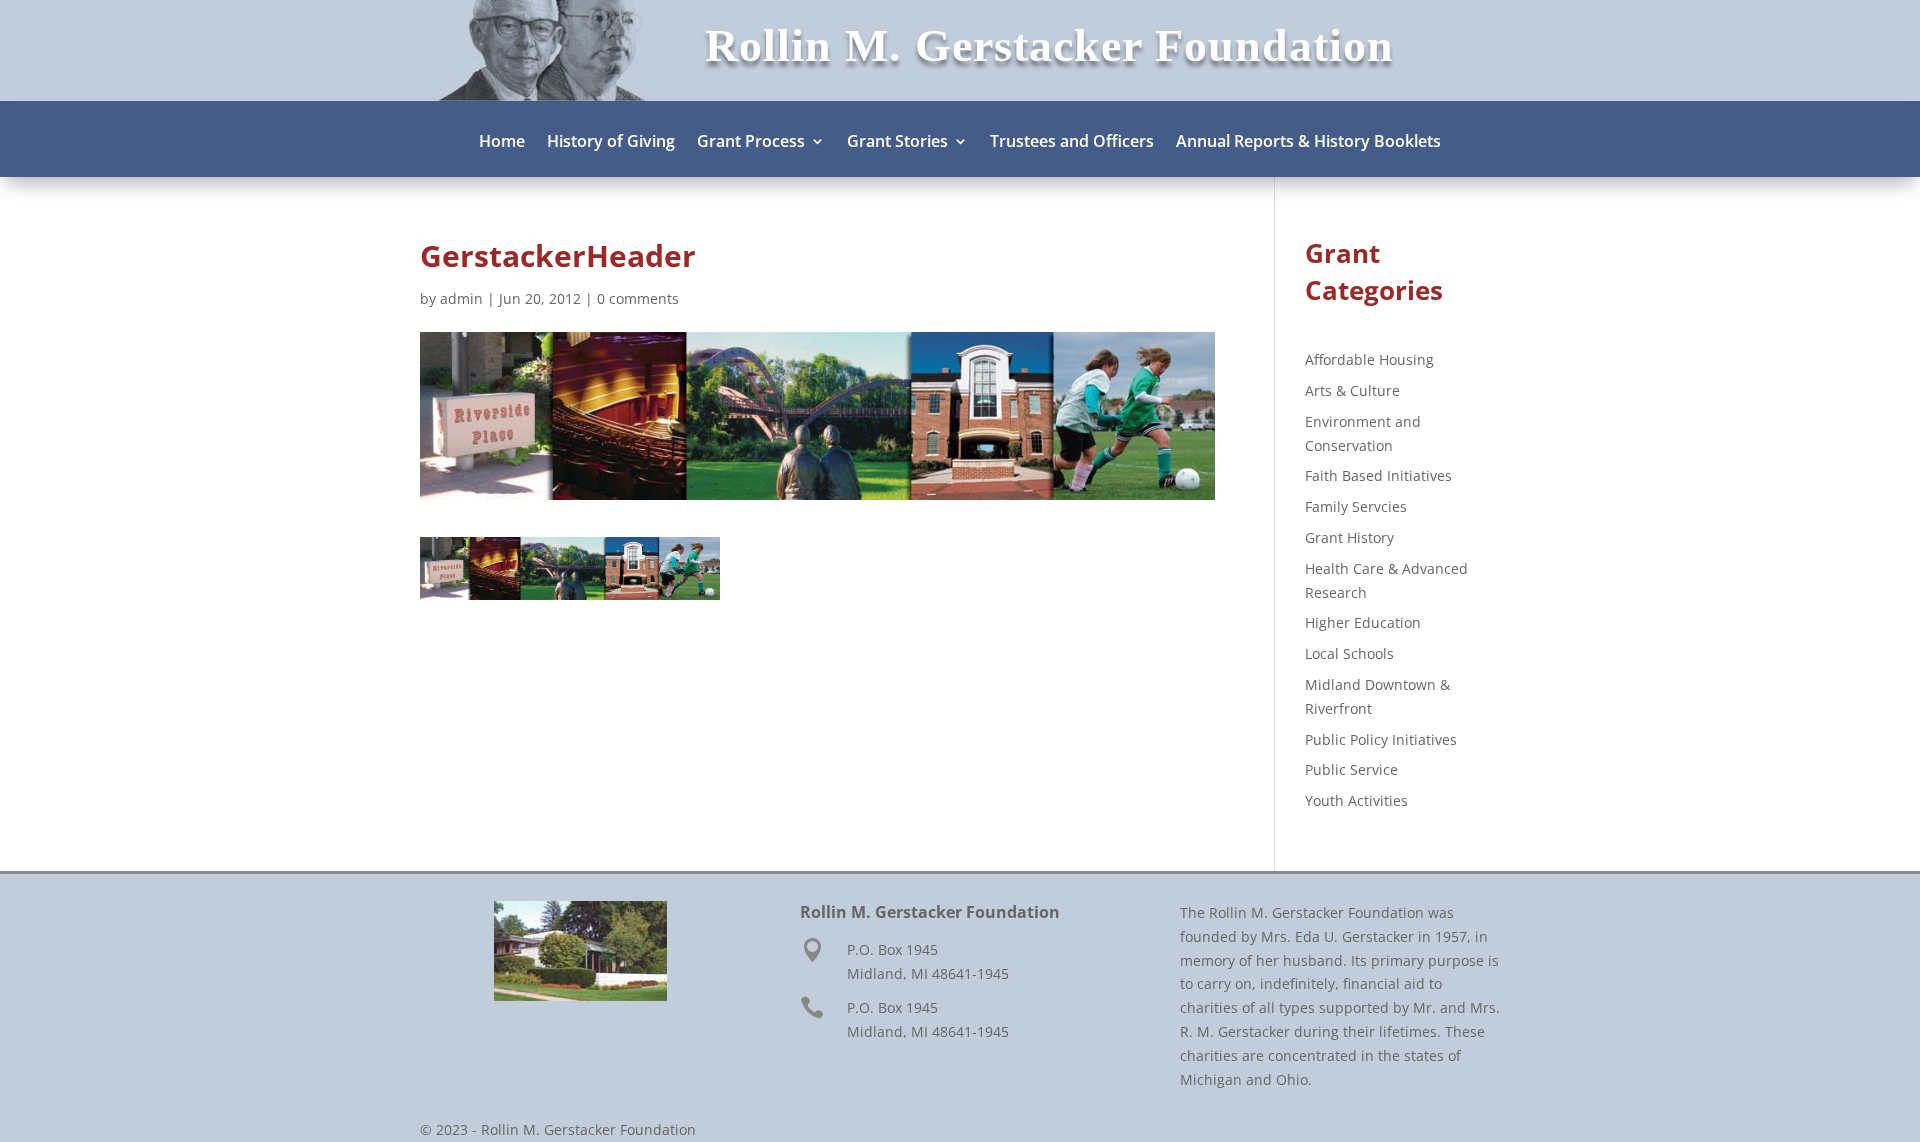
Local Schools (1349, 653)
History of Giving (611, 143)
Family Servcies (1356, 506)
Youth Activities (1356, 800)
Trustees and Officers (1072, 143)
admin (461, 298)
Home (502, 143)
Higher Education (1363, 622)
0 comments (638, 298)
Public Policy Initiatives (1381, 739)
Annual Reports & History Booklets (1308, 143)
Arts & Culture (1352, 390)
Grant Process (751, 143)
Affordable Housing (1369, 359)
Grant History (1349, 537)
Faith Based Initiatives (1378, 475)
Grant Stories (897, 143)
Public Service (1351, 769)
